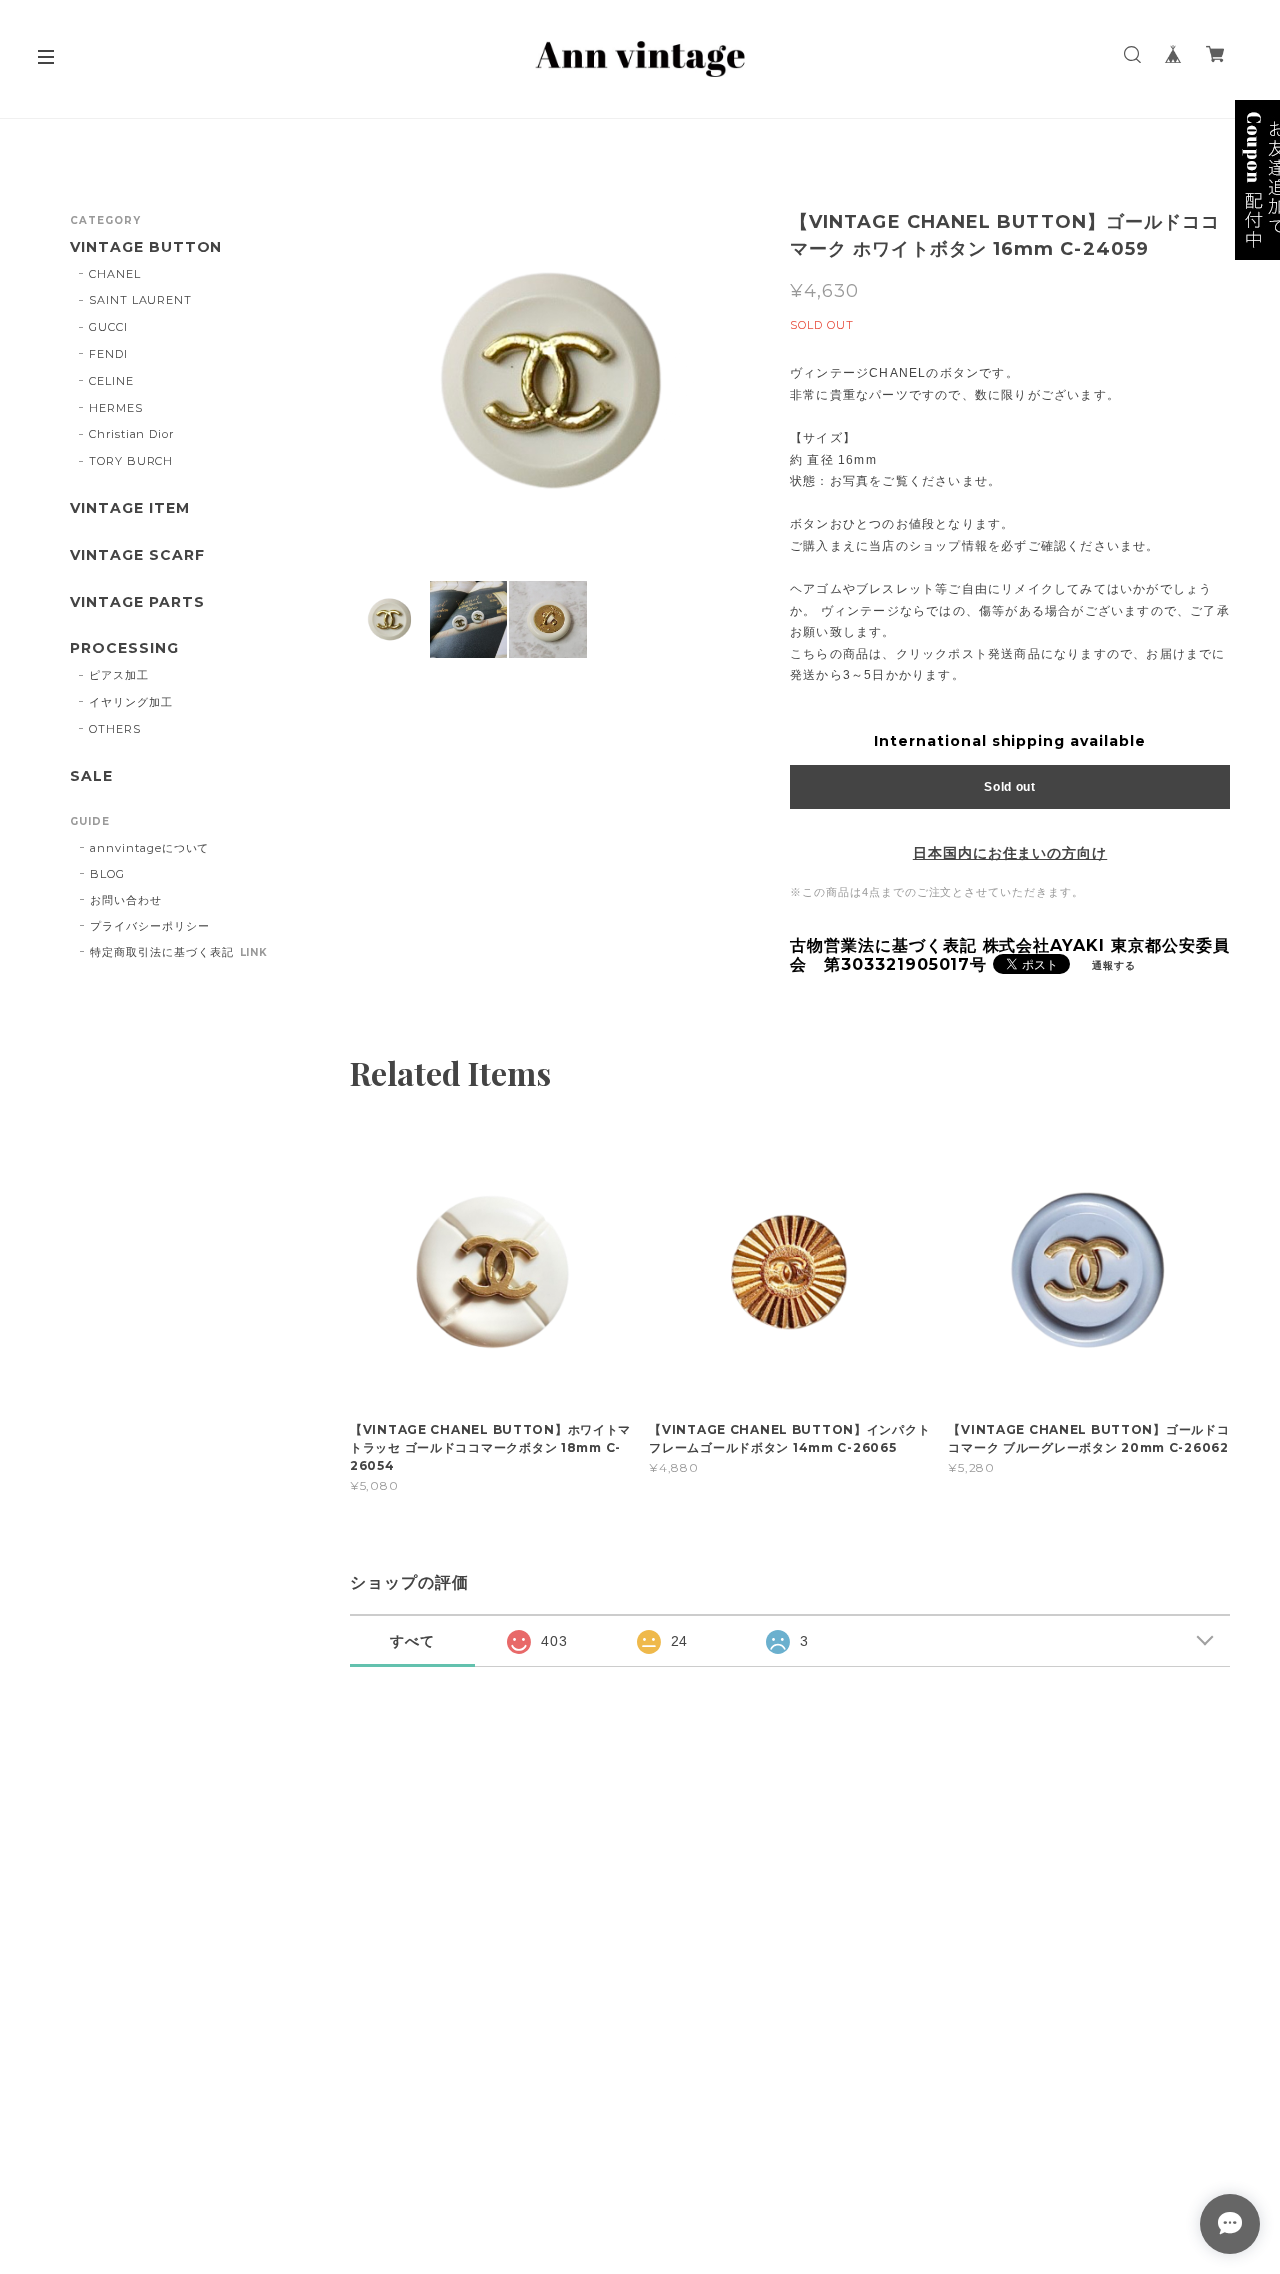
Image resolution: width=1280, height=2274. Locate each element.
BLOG (107, 874)
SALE (91, 776)
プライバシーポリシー (150, 926)
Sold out (1010, 787)
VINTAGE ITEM (130, 508)
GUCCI (108, 327)
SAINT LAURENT (140, 300)
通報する (1114, 965)
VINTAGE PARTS (137, 602)
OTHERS (115, 729)
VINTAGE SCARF (137, 555)
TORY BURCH (131, 461)
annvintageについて (149, 848)
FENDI (108, 354)
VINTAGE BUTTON (146, 247)
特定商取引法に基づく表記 (162, 952)
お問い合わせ (126, 900)
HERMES (116, 408)
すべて (412, 1641)
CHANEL (115, 274)
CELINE (111, 381)
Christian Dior (131, 434)
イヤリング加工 (131, 702)
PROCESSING (124, 648)
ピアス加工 (119, 675)
